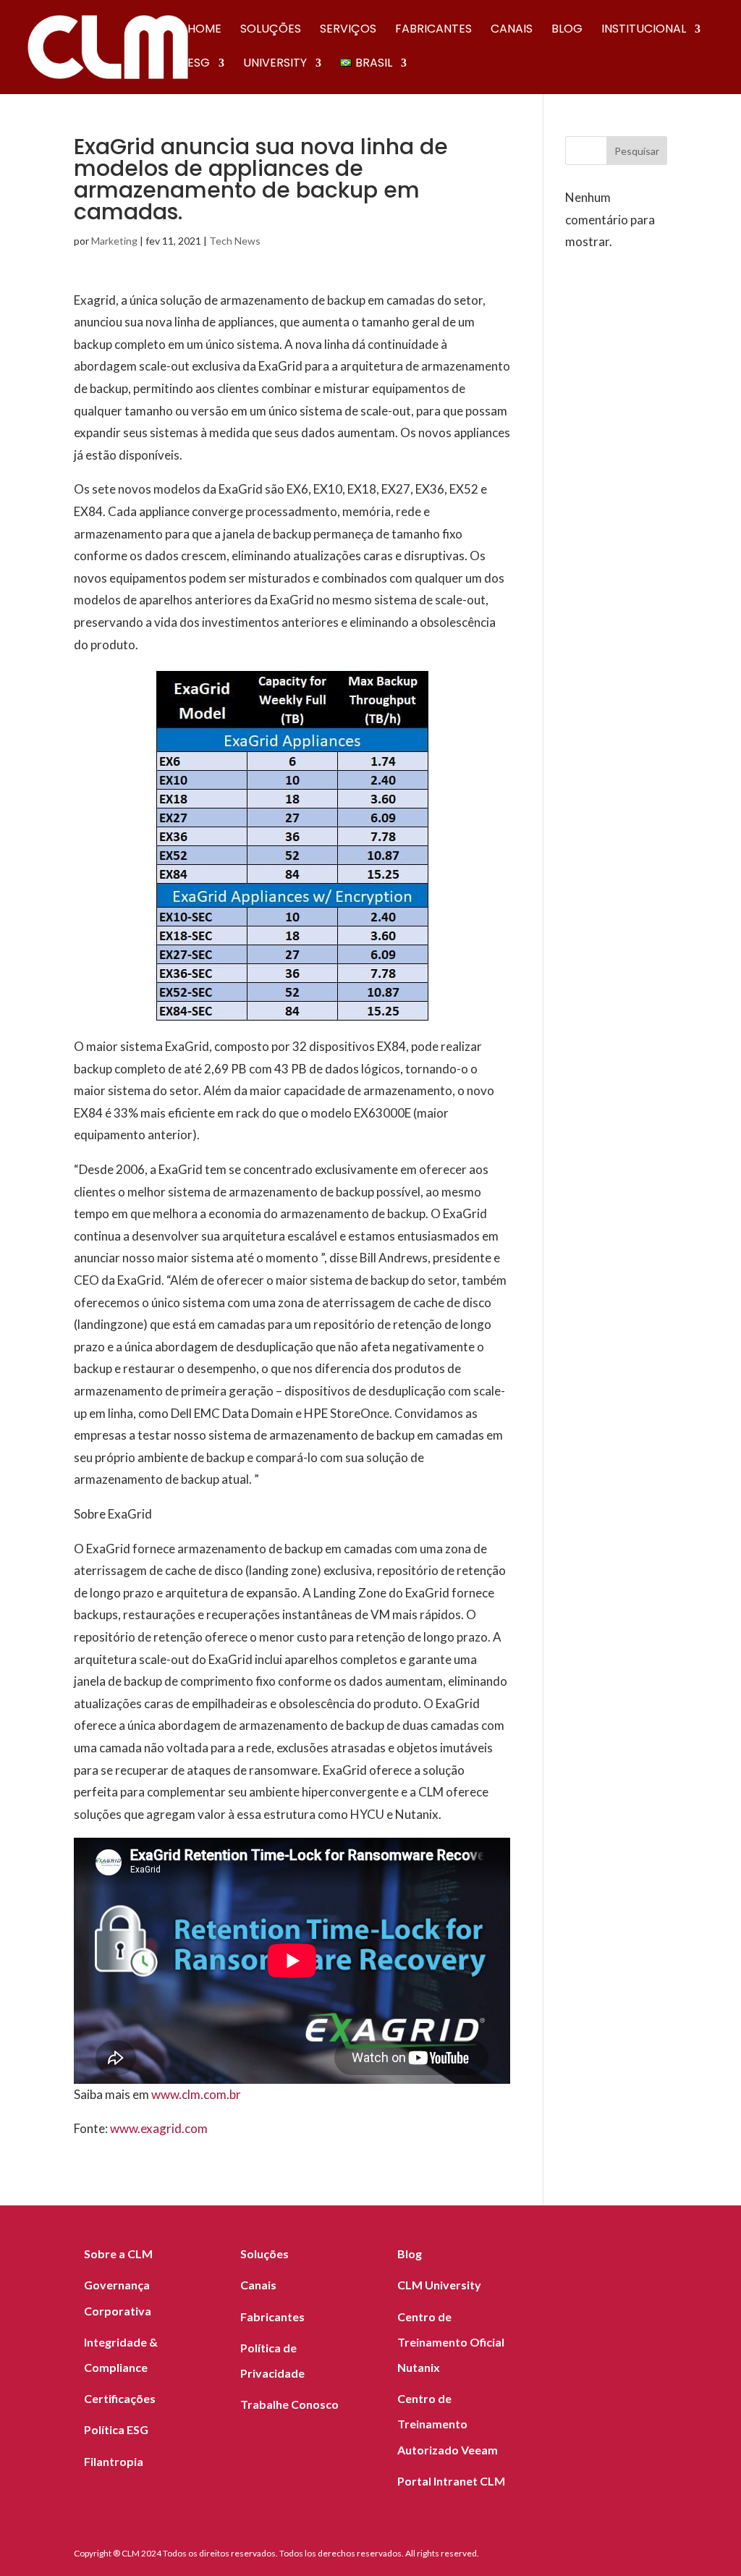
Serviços (348, 30)
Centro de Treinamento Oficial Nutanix (451, 2342)
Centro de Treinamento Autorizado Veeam (448, 2424)
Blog (567, 30)
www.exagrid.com (159, 2128)
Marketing (114, 241)
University (275, 64)
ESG (199, 64)
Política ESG (116, 2429)
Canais (512, 30)
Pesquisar (637, 151)
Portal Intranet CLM (451, 2481)
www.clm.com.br (196, 2094)
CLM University (439, 2285)
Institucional (644, 30)
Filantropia (114, 2461)
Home (204, 30)
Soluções (271, 30)
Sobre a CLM (118, 2254)
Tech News (235, 241)
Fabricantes (433, 30)
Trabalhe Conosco (289, 2404)
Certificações (120, 2398)
